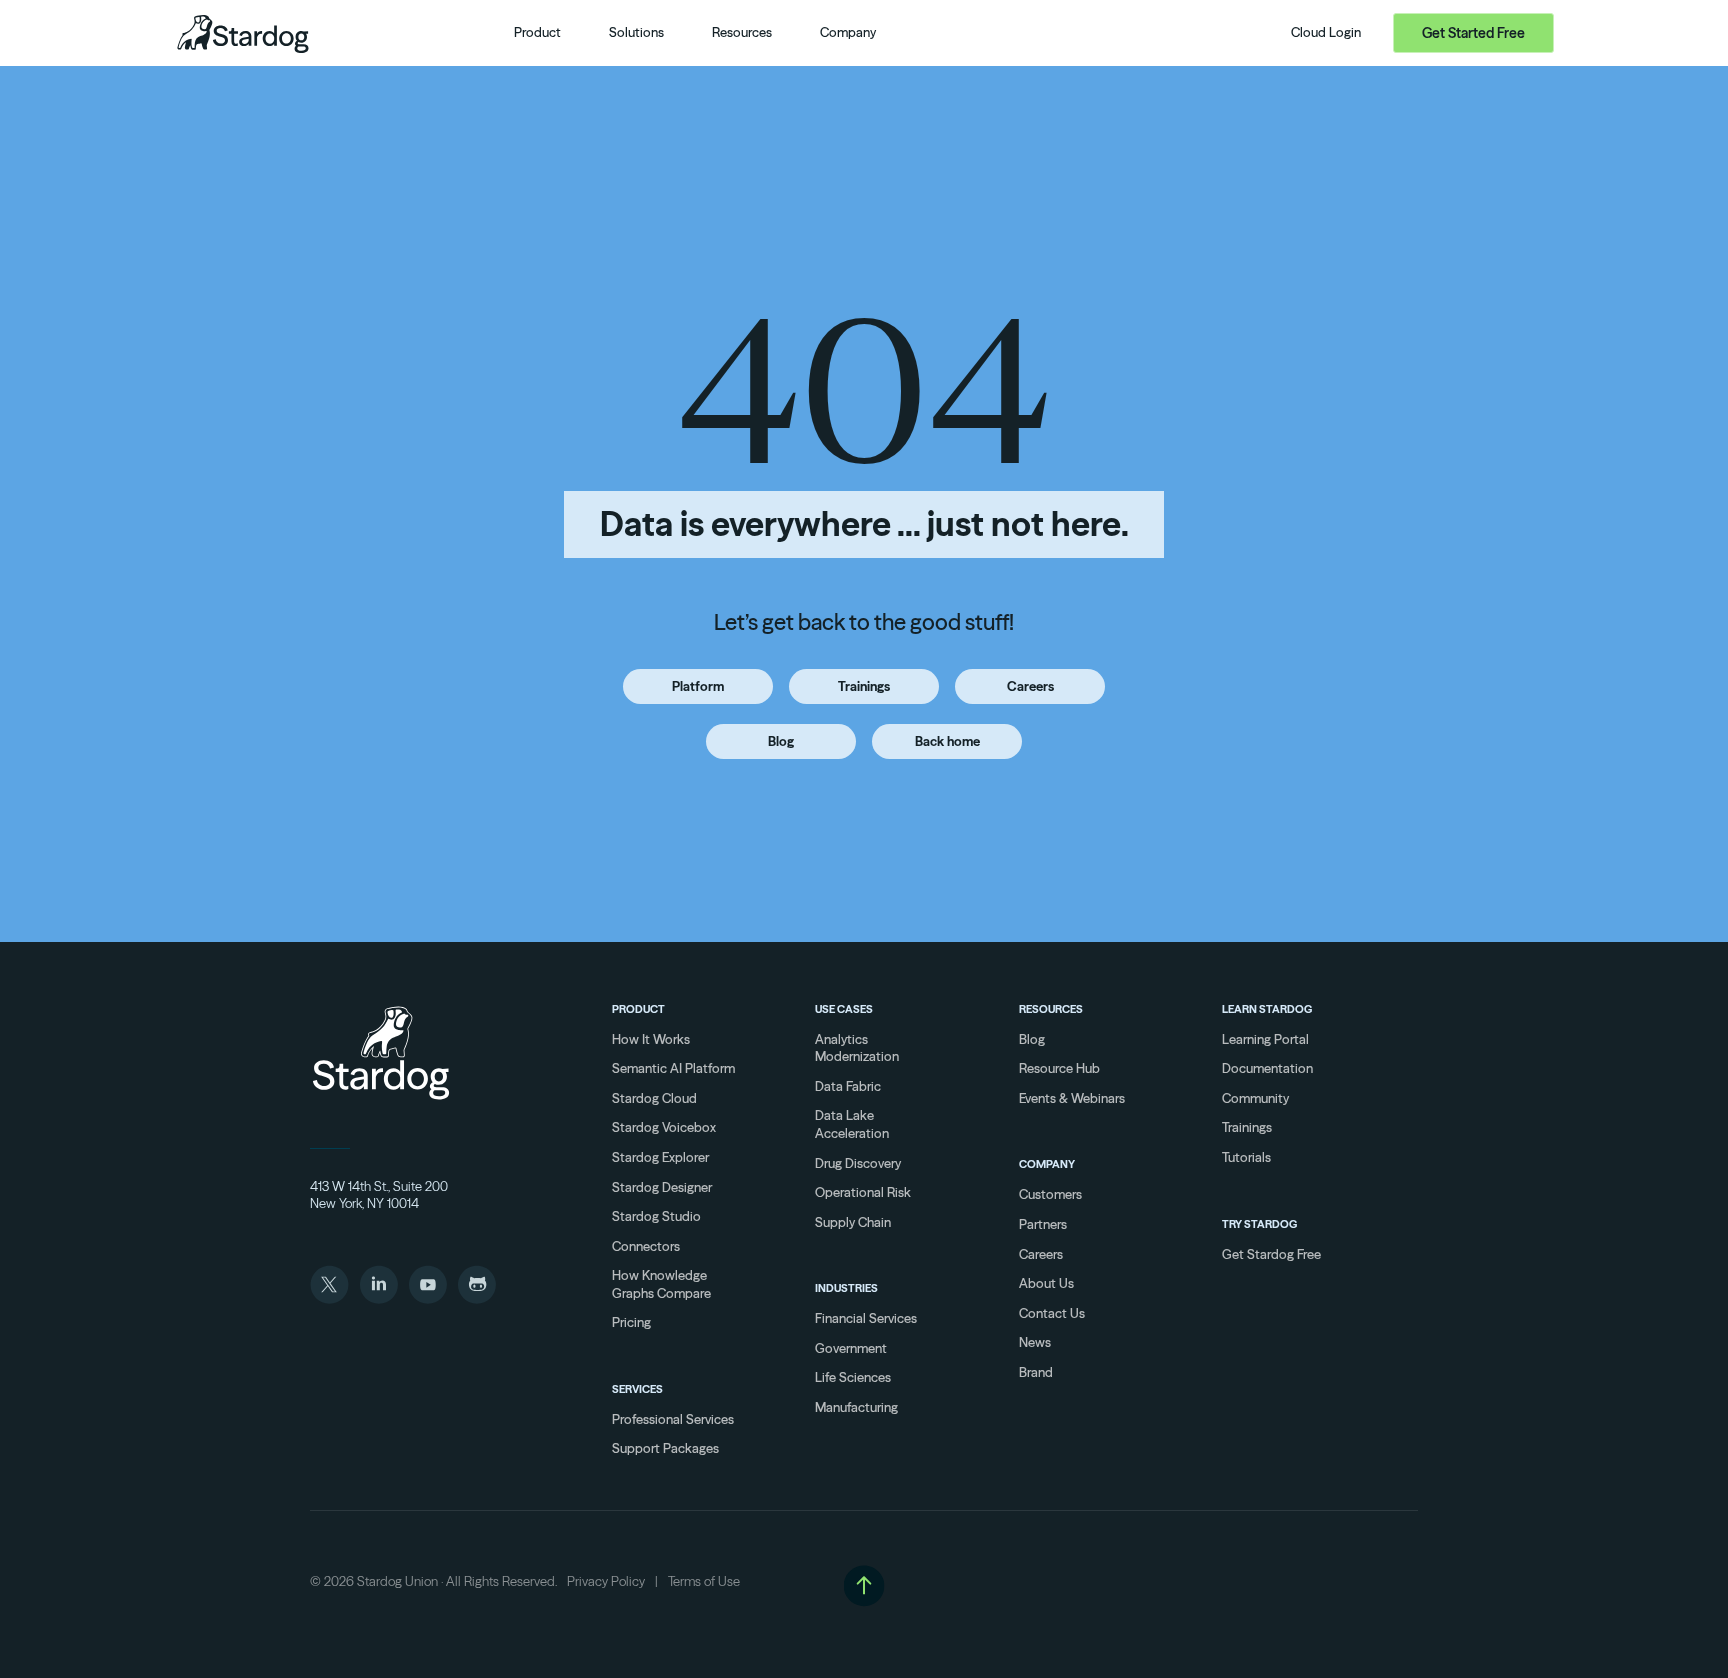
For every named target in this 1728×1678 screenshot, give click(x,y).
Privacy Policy (606, 1581)
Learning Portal (1265, 1039)
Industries (846, 1288)
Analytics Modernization (857, 1048)
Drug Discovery (858, 1163)
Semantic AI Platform (673, 1068)
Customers (1050, 1194)
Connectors (646, 1246)
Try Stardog (1259, 1224)
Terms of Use (704, 1581)
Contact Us (1052, 1313)
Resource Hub (1059, 1068)
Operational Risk (863, 1192)
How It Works (651, 1039)
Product (638, 1009)
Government (851, 1348)
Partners (1043, 1224)
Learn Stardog (1267, 1009)
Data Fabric (848, 1086)
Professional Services (673, 1419)
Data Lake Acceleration (852, 1124)
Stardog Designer (662, 1187)
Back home (947, 741)
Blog (781, 741)
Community (1255, 1098)
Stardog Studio (656, 1216)
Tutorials (1246, 1157)
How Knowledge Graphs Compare (661, 1284)
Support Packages (665, 1448)
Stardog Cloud (654, 1098)
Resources (1051, 1009)
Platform (698, 686)
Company (1047, 1164)
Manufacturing (856, 1407)
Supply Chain (853, 1222)
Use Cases (844, 1009)
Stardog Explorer (660, 1157)
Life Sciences (853, 1377)
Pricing (631, 1322)
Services (637, 1389)
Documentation (1267, 1068)
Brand (1036, 1372)
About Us (1046, 1283)
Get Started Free (1473, 33)
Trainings (864, 686)
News (1035, 1342)
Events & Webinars (1072, 1098)
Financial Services (866, 1318)
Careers (1030, 686)
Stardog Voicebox (664, 1127)
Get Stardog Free (1271, 1254)
